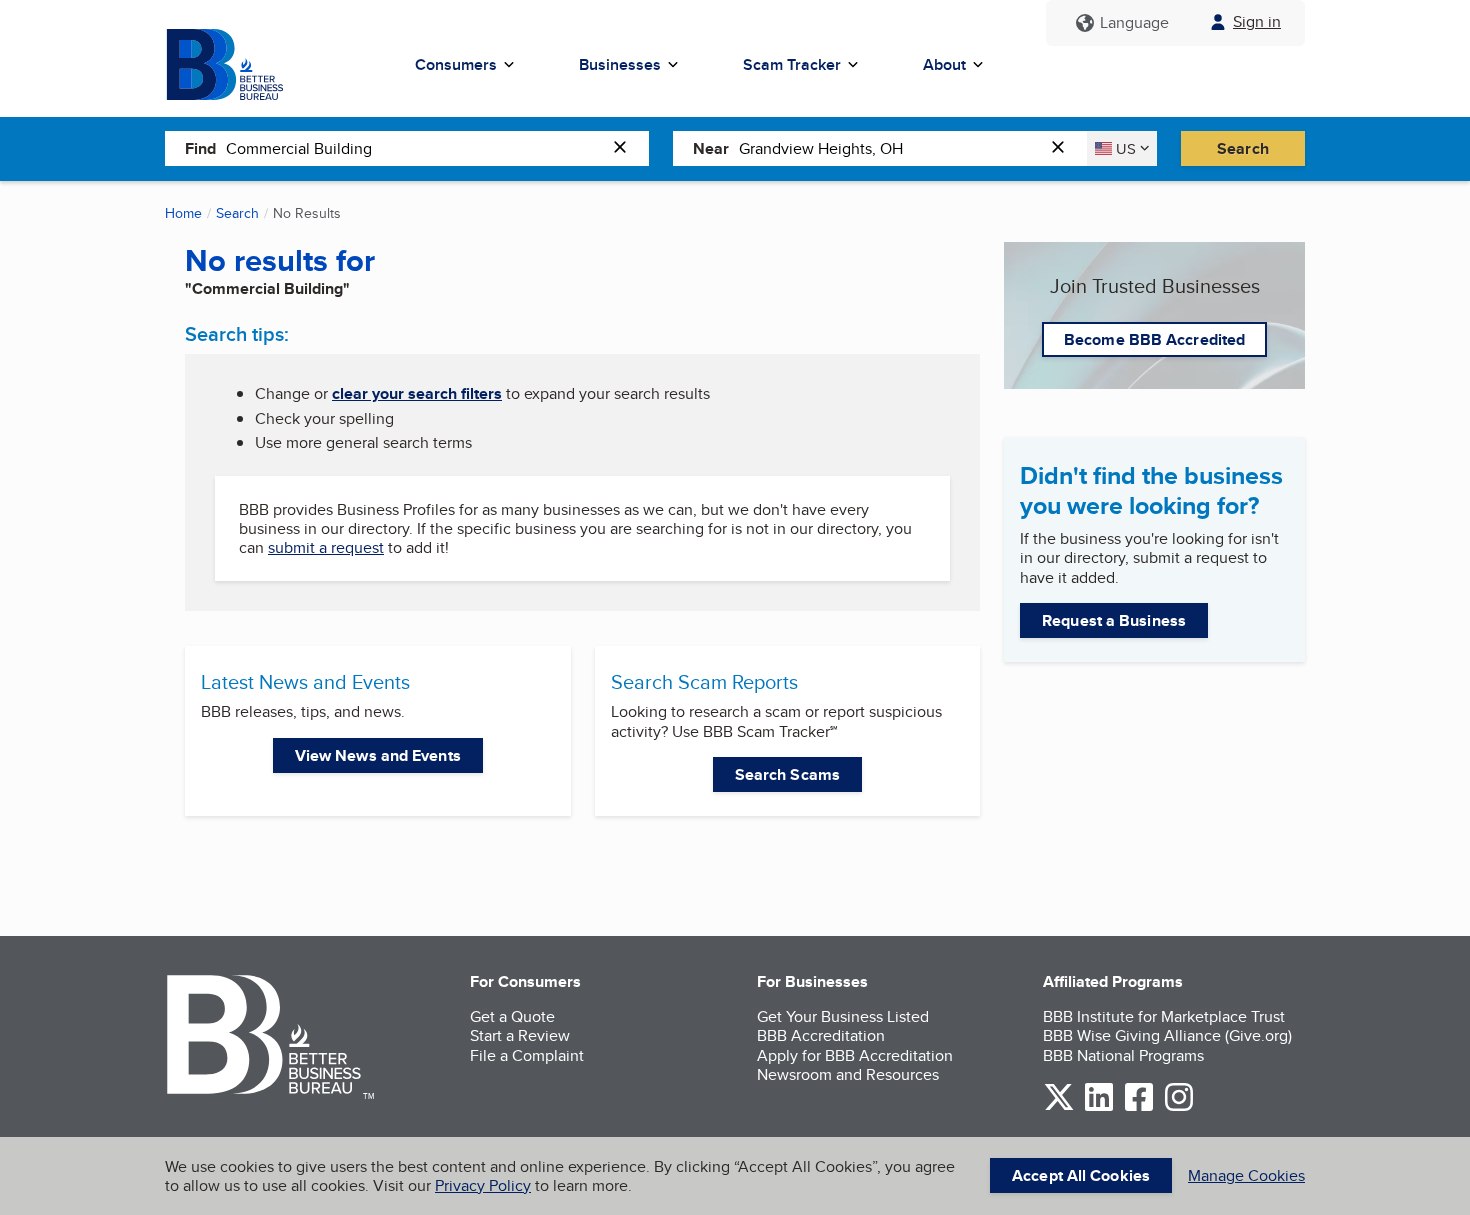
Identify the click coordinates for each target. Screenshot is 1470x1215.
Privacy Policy (483, 1185)
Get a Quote (512, 1016)
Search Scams (787, 774)
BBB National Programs (1123, 1055)
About (944, 64)
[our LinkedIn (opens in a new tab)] (1099, 1107)
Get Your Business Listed (843, 1016)
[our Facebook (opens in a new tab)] (1139, 1107)
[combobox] (414, 148)
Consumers (456, 64)
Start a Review (520, 1035)
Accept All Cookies (1081, 1175)
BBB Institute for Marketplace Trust (1164, 1016)
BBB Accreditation (821, 1035)
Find (200, 148)
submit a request (326, 547)
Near (711, 148)
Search (1243, 148)
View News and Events (378, 755)
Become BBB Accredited (1154, 339)
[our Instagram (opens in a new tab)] (1179, 1107)
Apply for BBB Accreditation (855, 1055)
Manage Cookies (1246, 1175)
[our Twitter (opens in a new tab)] (1059, 1107)
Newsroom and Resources (848, 1074)
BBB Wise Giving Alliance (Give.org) (1167, 1035)
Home (183, 213)
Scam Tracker (792, 64)
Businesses (620, 64)
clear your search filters (417, 393)
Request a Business (1114, 620)
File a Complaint (527, 1055)
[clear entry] (626, 148)
